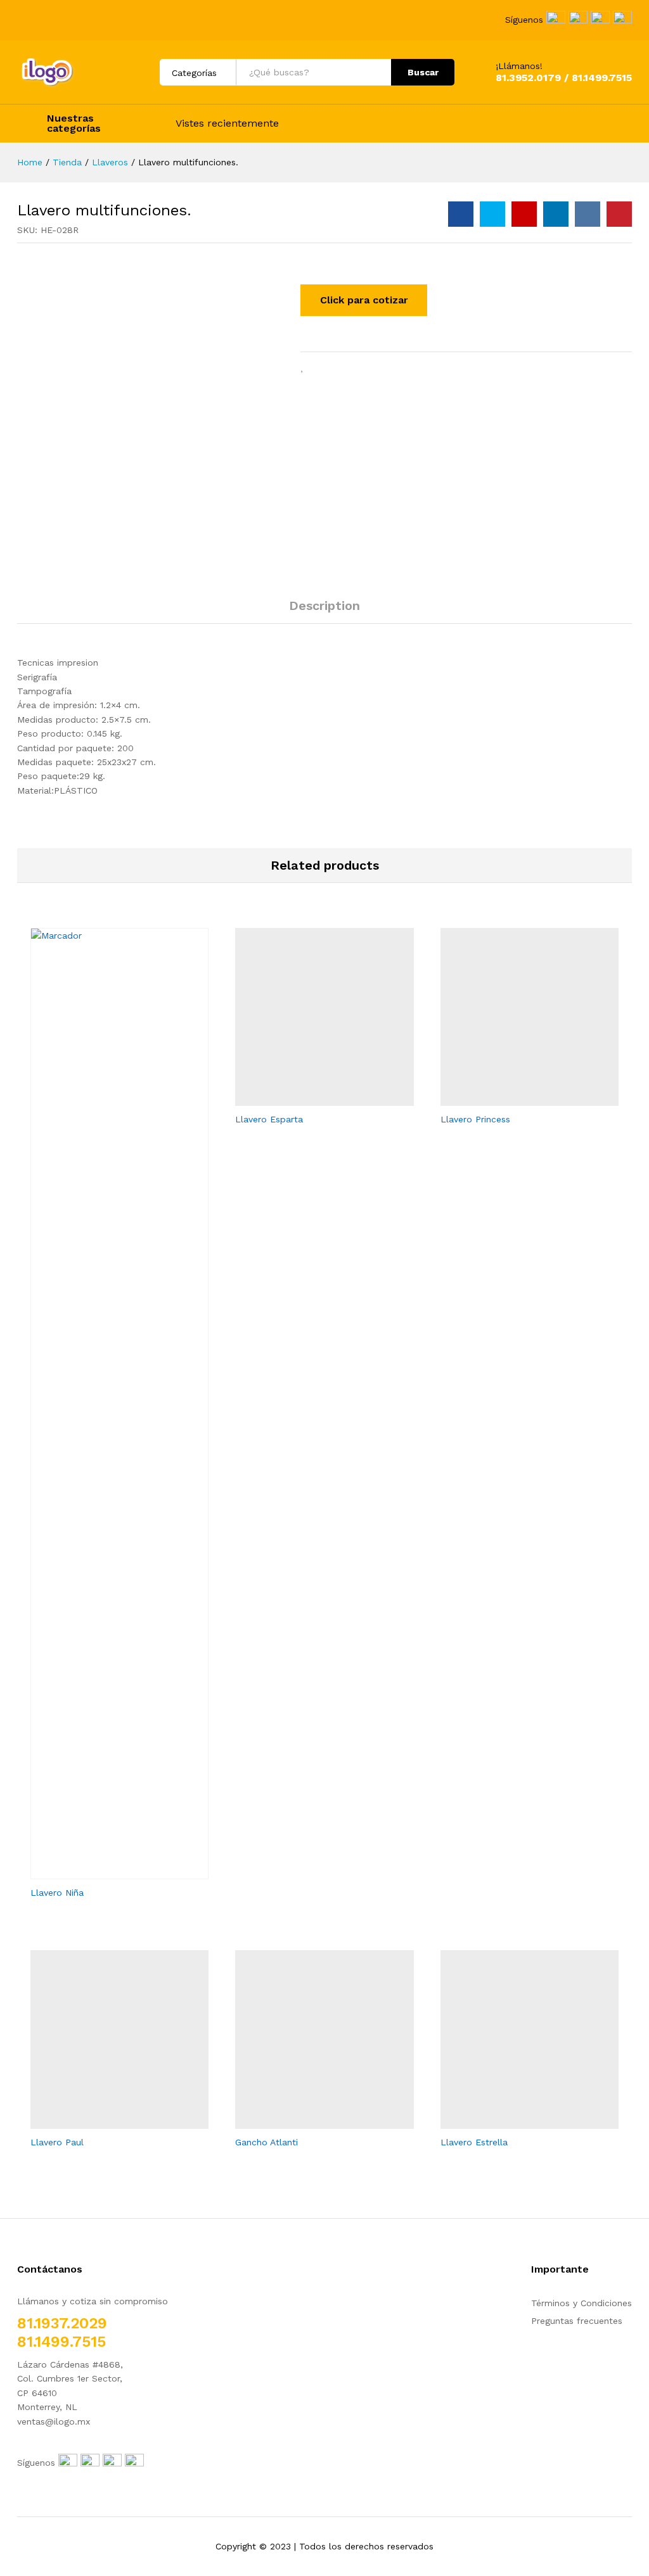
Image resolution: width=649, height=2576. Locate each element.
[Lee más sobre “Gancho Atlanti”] (310, 2121)
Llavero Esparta (269, 1119)
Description (324, 606)
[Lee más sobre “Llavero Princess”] (515, 1098)
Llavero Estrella (474, 2142)
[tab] (324, 611)
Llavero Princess (475, 1119)
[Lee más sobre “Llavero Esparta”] (310, 1098)
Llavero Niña (57, 1893)
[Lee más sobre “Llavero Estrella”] (515, 2121)
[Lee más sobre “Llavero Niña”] (105, 1872)
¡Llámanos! (519, 66)
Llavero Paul (57, 2142)
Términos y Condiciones (582, 2303)
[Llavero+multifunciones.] (492, 214)
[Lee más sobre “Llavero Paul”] (105, 2121)
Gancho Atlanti (267, 2142)
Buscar (423, 72)
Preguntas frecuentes (577, 2321)
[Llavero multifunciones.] (461, 214)
